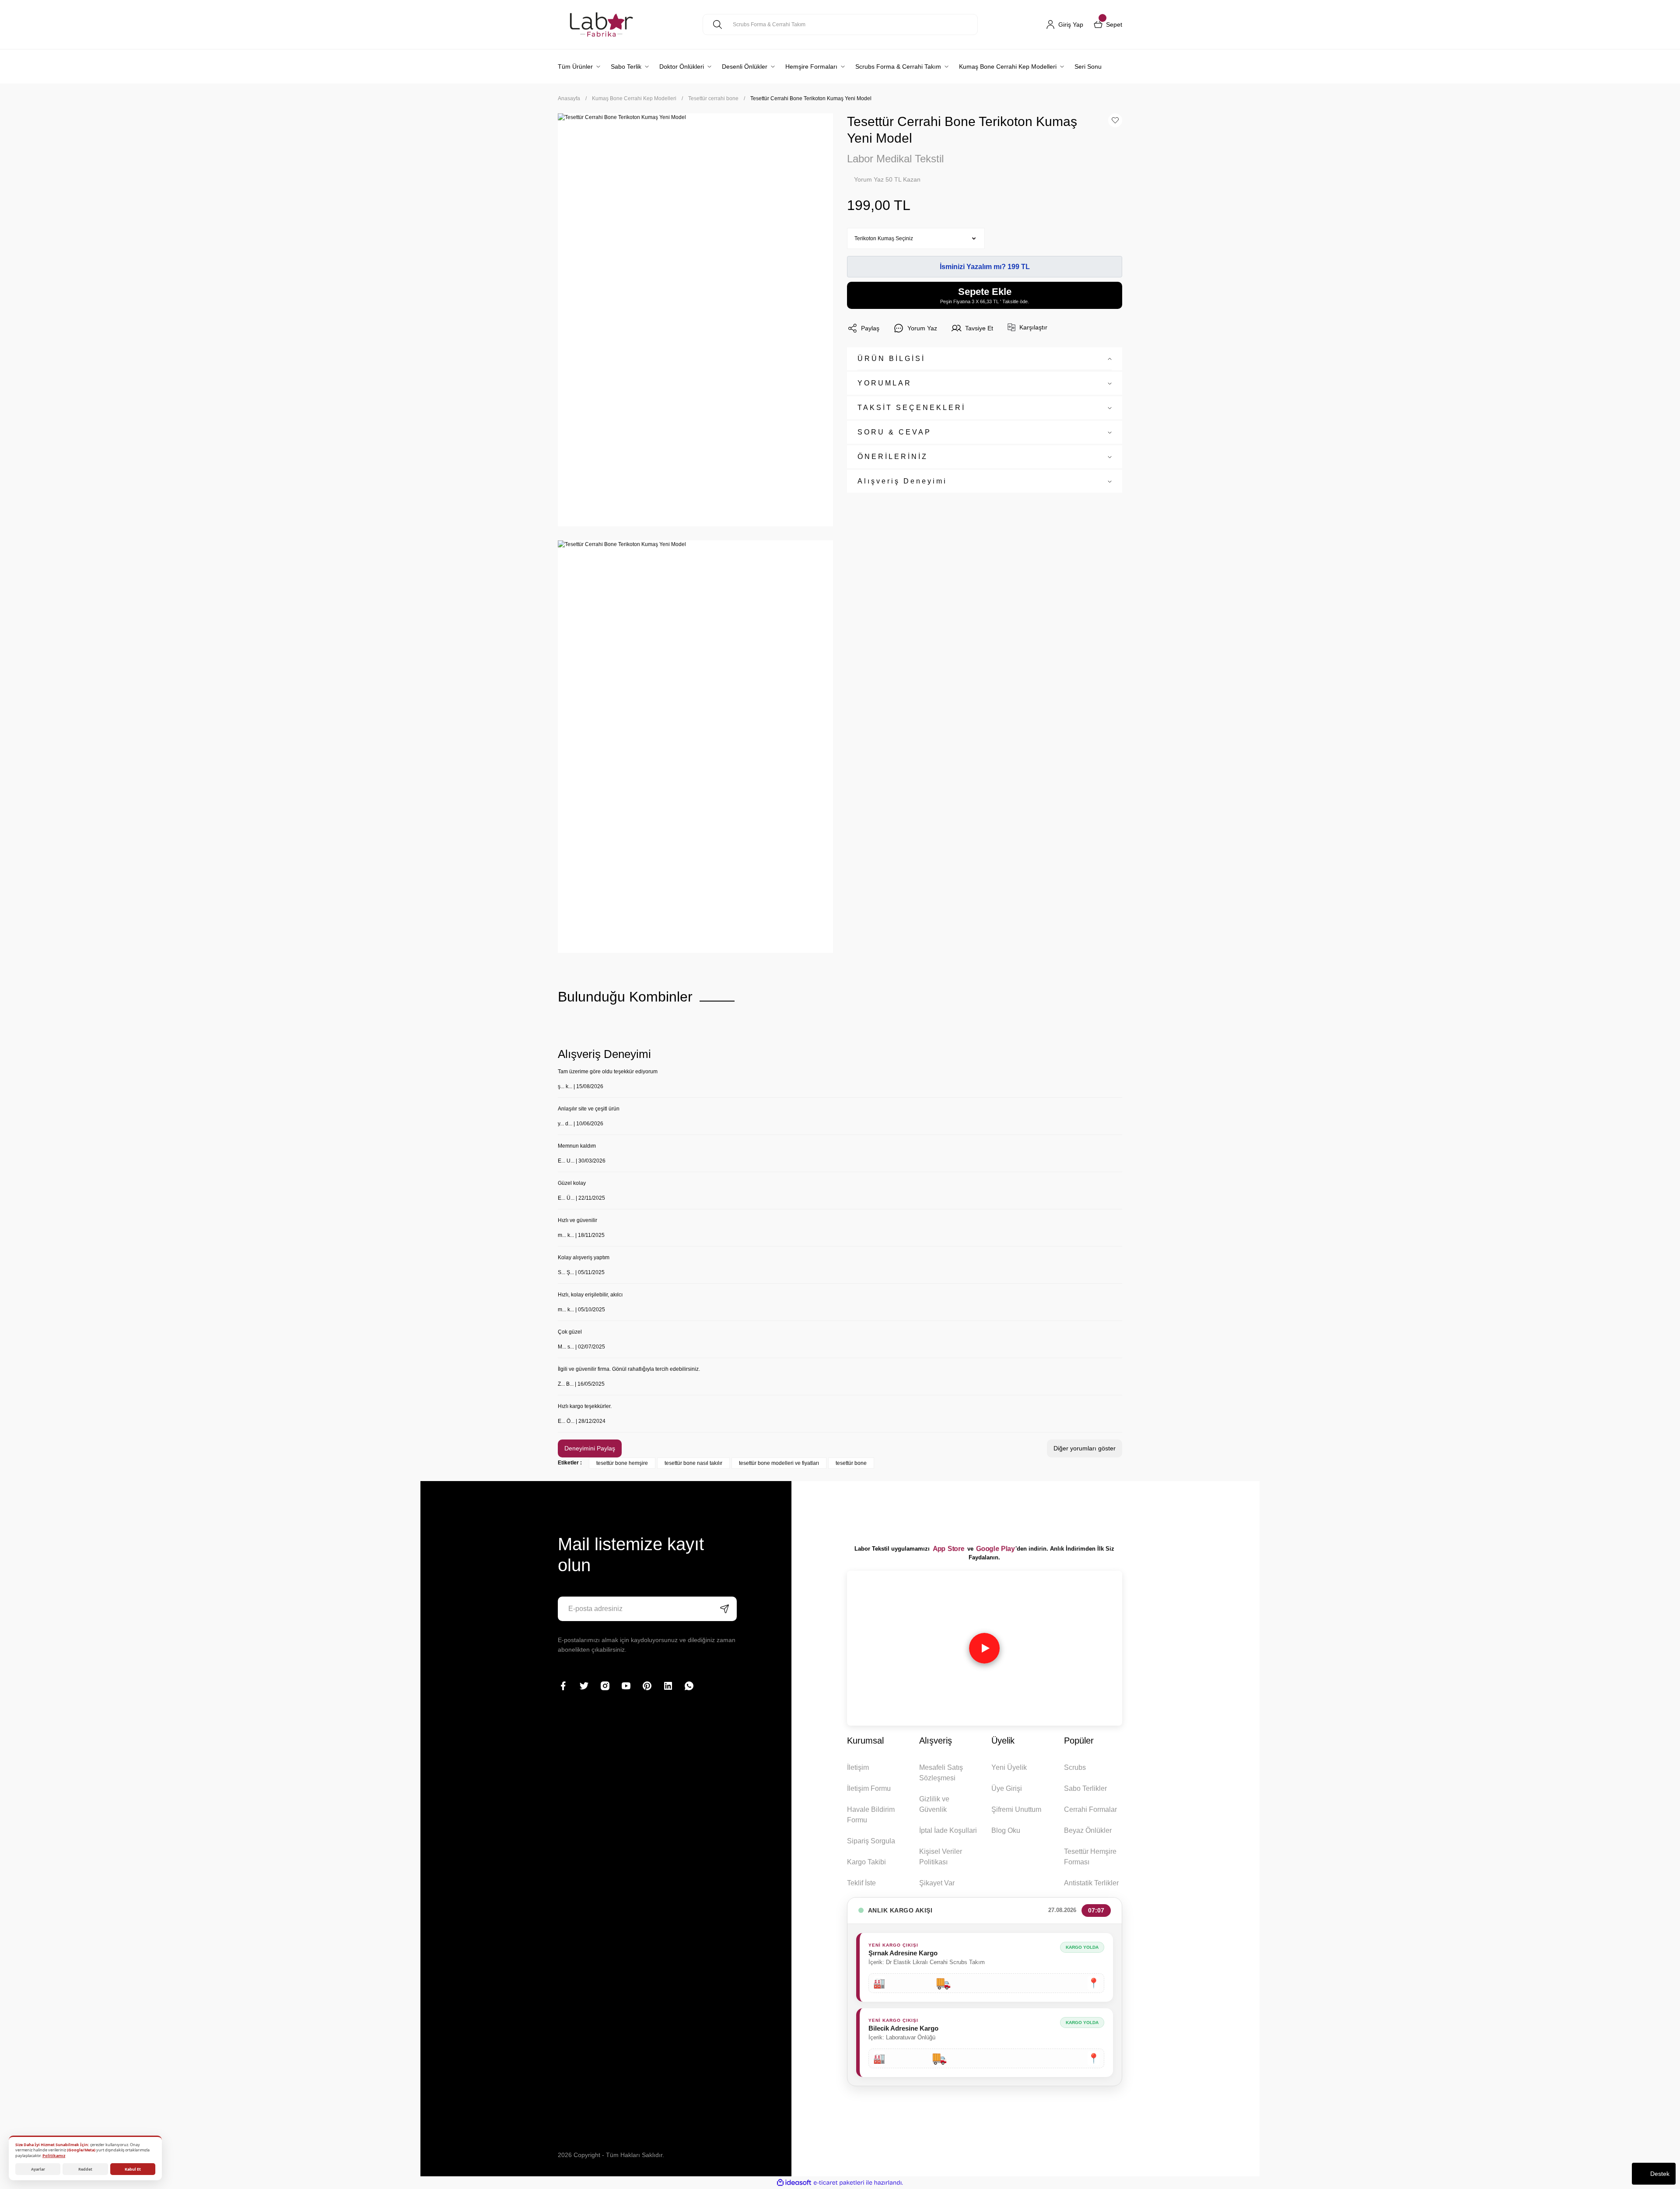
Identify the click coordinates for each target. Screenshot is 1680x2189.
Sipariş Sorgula (871, 1841)
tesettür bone (851, 1463)
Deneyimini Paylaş (590, 1448)
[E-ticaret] (839, 2182)
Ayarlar (38, 2169)
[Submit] (724, 1609)
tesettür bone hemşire (622, 1463)
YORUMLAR (885, 383)
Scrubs (1075, 1767)
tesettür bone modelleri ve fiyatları (779, 1463)
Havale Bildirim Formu (871, 1815)
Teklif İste (861, 1883)
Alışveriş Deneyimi (902, 481)
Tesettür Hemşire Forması (1090, 1857)
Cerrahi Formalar (1090, 1809)
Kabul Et (133, 2169)
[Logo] (601, 25)
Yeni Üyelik (1009, 1767)
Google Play (995, 1549)
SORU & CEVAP (894, 432)
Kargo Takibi (866, 1862)
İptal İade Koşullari (948, 1830)
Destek (1660, 2174)
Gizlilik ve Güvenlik (934, 1804)
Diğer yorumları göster (1085, 1448)
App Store (948, 1549)
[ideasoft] (794, 2183)
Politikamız (54, 2156)
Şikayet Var (937, 1883)
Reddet (85, 2169)
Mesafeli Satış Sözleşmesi (941, 1773)
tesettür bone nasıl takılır (693, 1463)
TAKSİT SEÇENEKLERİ (912, 408)
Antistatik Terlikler (1091, 1883)
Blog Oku (1006, 1830)
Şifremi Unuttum (1016, 1809)
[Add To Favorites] (1115, 120)
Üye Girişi (1007, 1788)
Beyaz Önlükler (1088, 1830)
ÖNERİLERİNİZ (893, 457)
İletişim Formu (869, 1788)
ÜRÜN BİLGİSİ (891, 359)
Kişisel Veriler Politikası (941, 1857)
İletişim (858, 1767)
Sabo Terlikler (1085, 1788)
